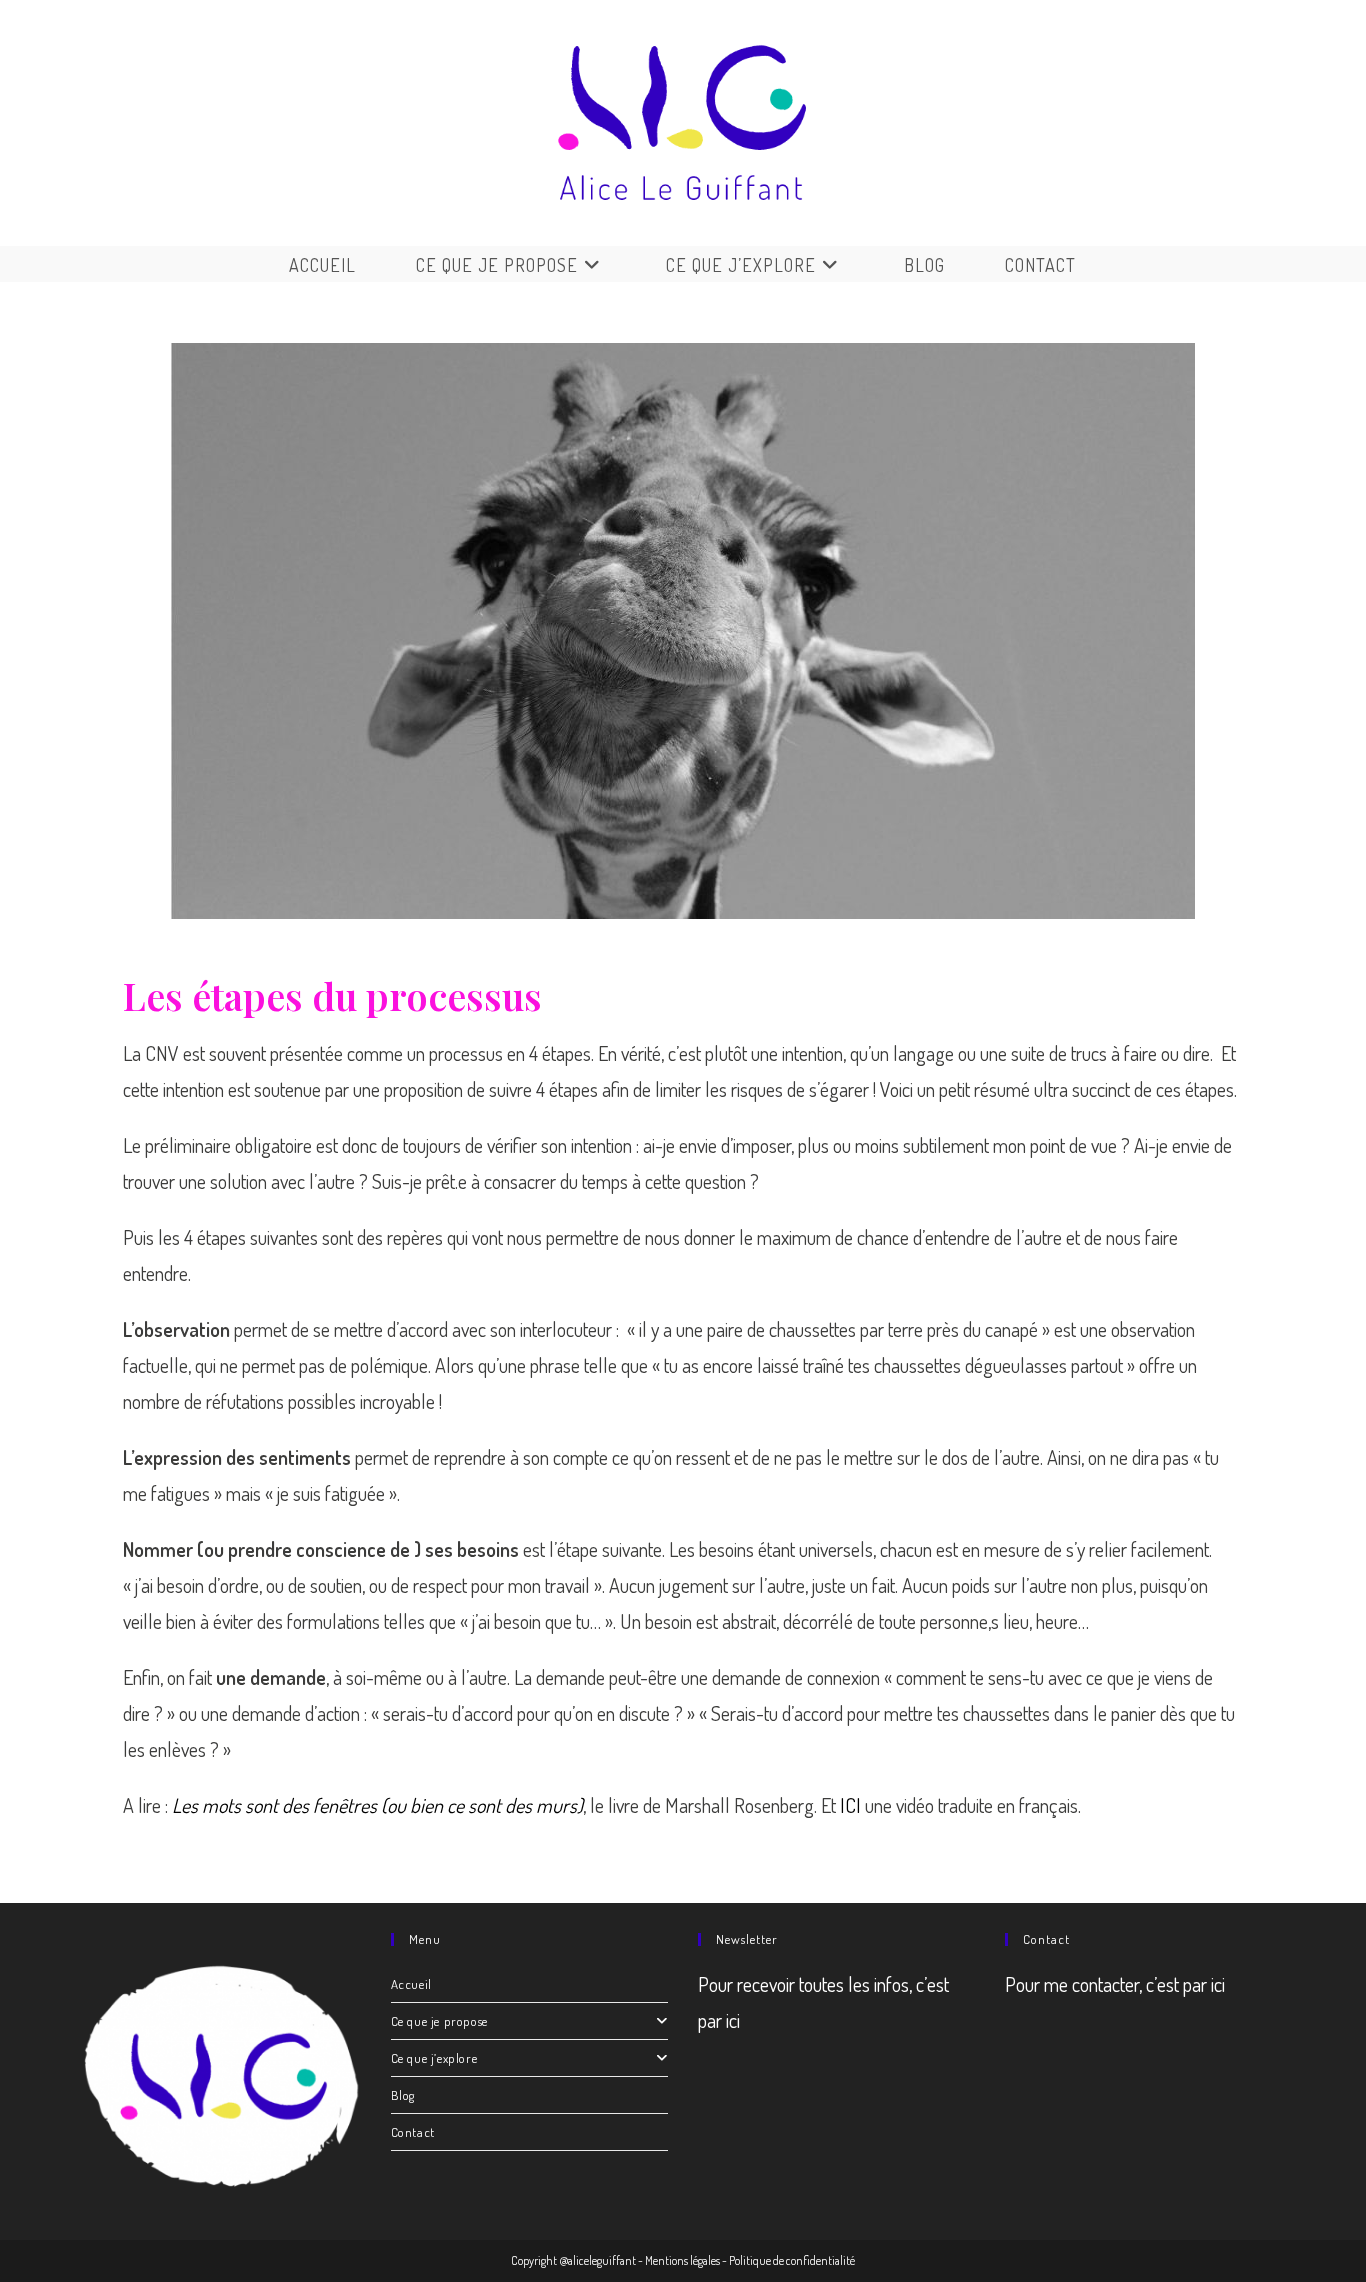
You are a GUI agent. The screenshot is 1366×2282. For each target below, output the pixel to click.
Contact (413, 2132)
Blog (403, 2095)
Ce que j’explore (434, 2058)
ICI (850, 1805)
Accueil (411, 1984)
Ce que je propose (439, 2021)
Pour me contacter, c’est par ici (1115, 1984)
